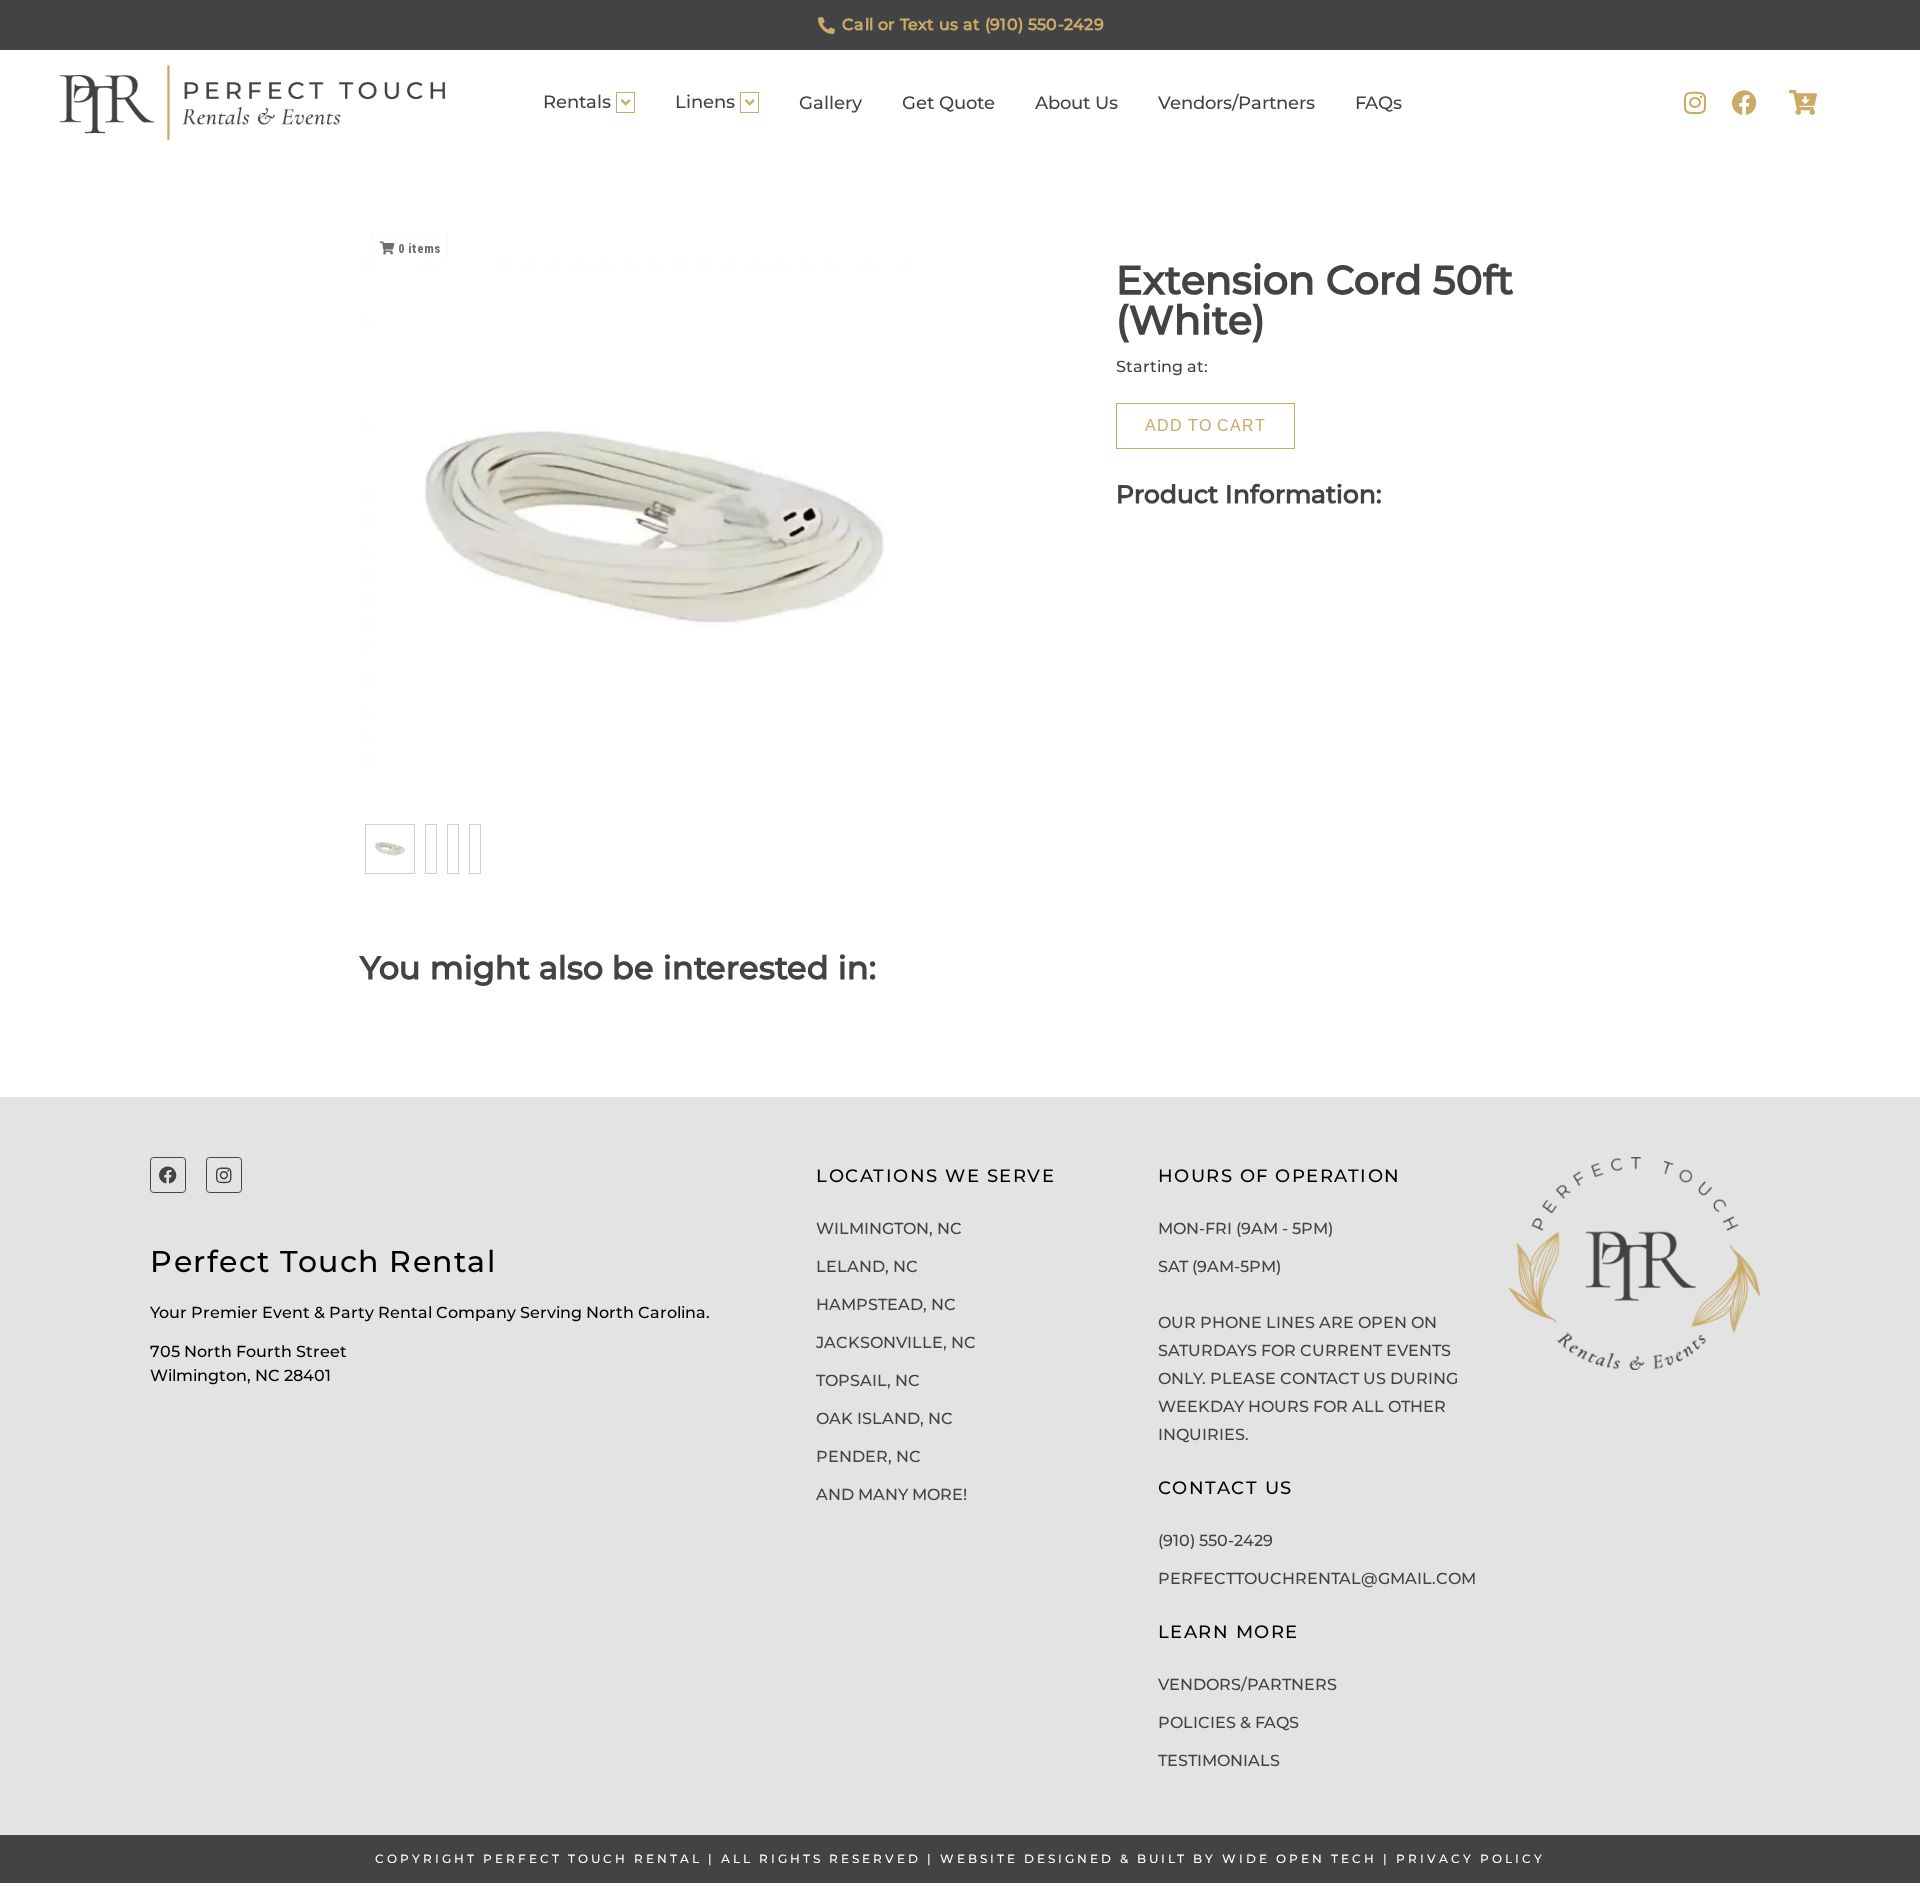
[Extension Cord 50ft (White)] (390, 849)
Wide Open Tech (1299, 1858)
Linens (705, 102)
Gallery (830, 103)
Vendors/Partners (1236, 103)
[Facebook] (1744, 102)
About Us (1076, 103)
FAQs (1378, 103)
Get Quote (948, 103)
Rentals (577, 102)
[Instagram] (1694, 102)
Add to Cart (1205, 425)
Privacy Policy (1470, 1858)
